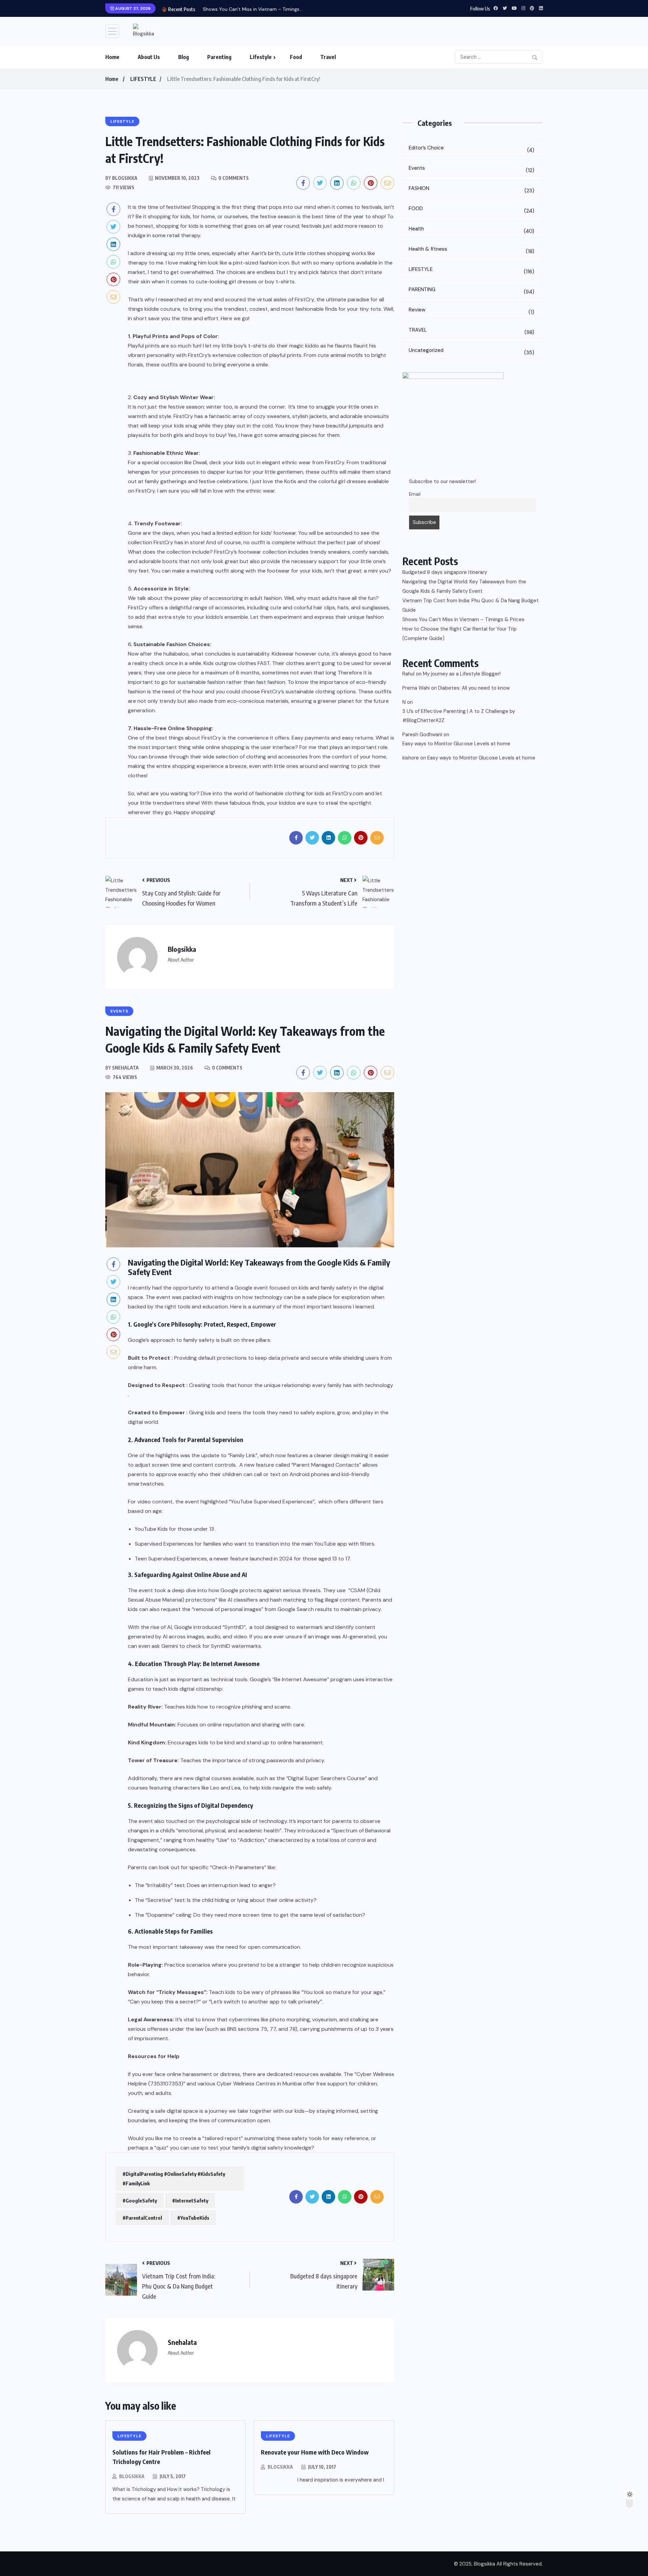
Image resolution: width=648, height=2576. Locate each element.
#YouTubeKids (193, 2218)
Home (112, 57)
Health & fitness (471, 250)
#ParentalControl (142, 2218)
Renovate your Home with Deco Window (315, 2452)
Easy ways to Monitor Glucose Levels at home (456, 744)
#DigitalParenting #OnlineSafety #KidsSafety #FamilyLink (174, 2179)
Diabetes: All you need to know (474, 688)
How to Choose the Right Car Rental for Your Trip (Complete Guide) (460, 634)
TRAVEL (471, 331)
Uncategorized (471, 351)
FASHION (471, 189)
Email (415, 494)
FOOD (471, 210)
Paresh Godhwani (422, 735)
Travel (328, 57)
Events (471, 169)
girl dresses (243, 282)
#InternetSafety (190, 2200)
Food (296, 57)
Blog (184, 57)
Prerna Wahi (416, 688)
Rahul (408, 674)
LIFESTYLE (143, 79)
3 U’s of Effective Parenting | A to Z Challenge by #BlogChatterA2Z (459, 716)
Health (471, 230)
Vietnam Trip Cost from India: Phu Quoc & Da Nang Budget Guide (470, 605)
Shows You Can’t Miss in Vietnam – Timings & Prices (463, 619)
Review (471, 311)
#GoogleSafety (140, 2200)
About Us (149, 57)
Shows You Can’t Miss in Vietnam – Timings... (253, 9)
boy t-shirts (280, 282)
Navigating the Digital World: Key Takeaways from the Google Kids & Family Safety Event (464, 586)
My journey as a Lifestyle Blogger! (462, 674)
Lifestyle (261, 57)
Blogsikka (132, 2476)
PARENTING (471, 291)
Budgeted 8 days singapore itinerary (445, 572)
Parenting (219, 57)
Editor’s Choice (471, 149)
